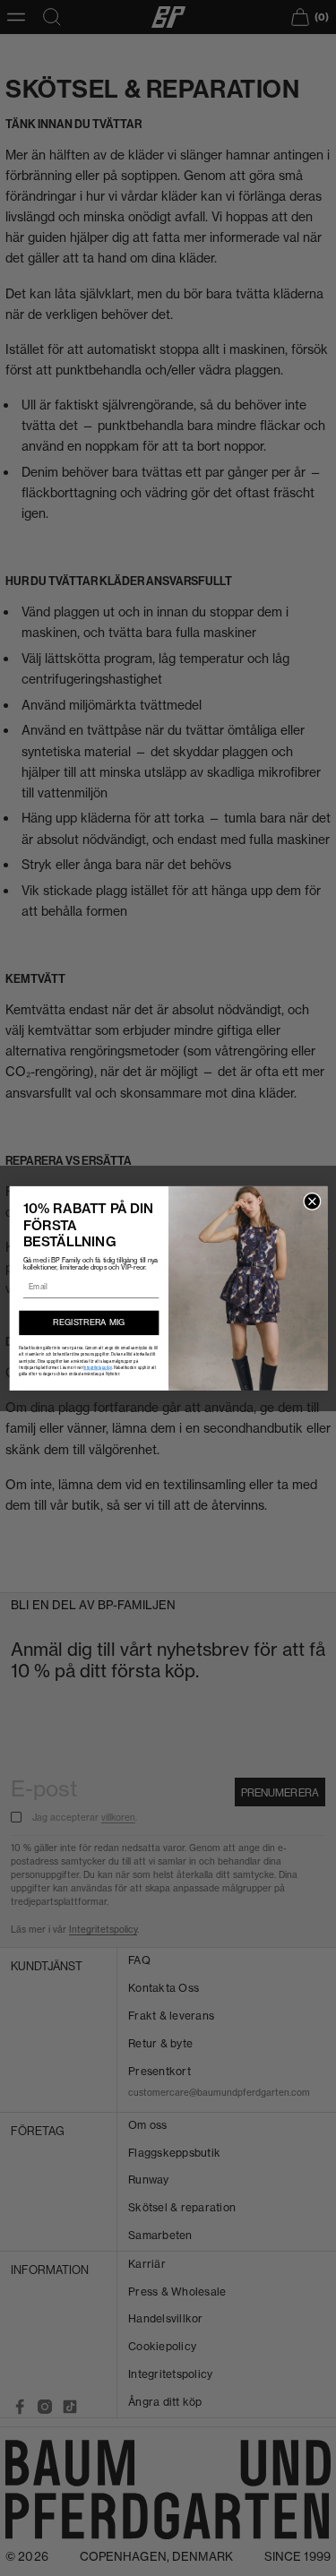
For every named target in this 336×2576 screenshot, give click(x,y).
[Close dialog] (312, 1202)
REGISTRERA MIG (89, 1322)
